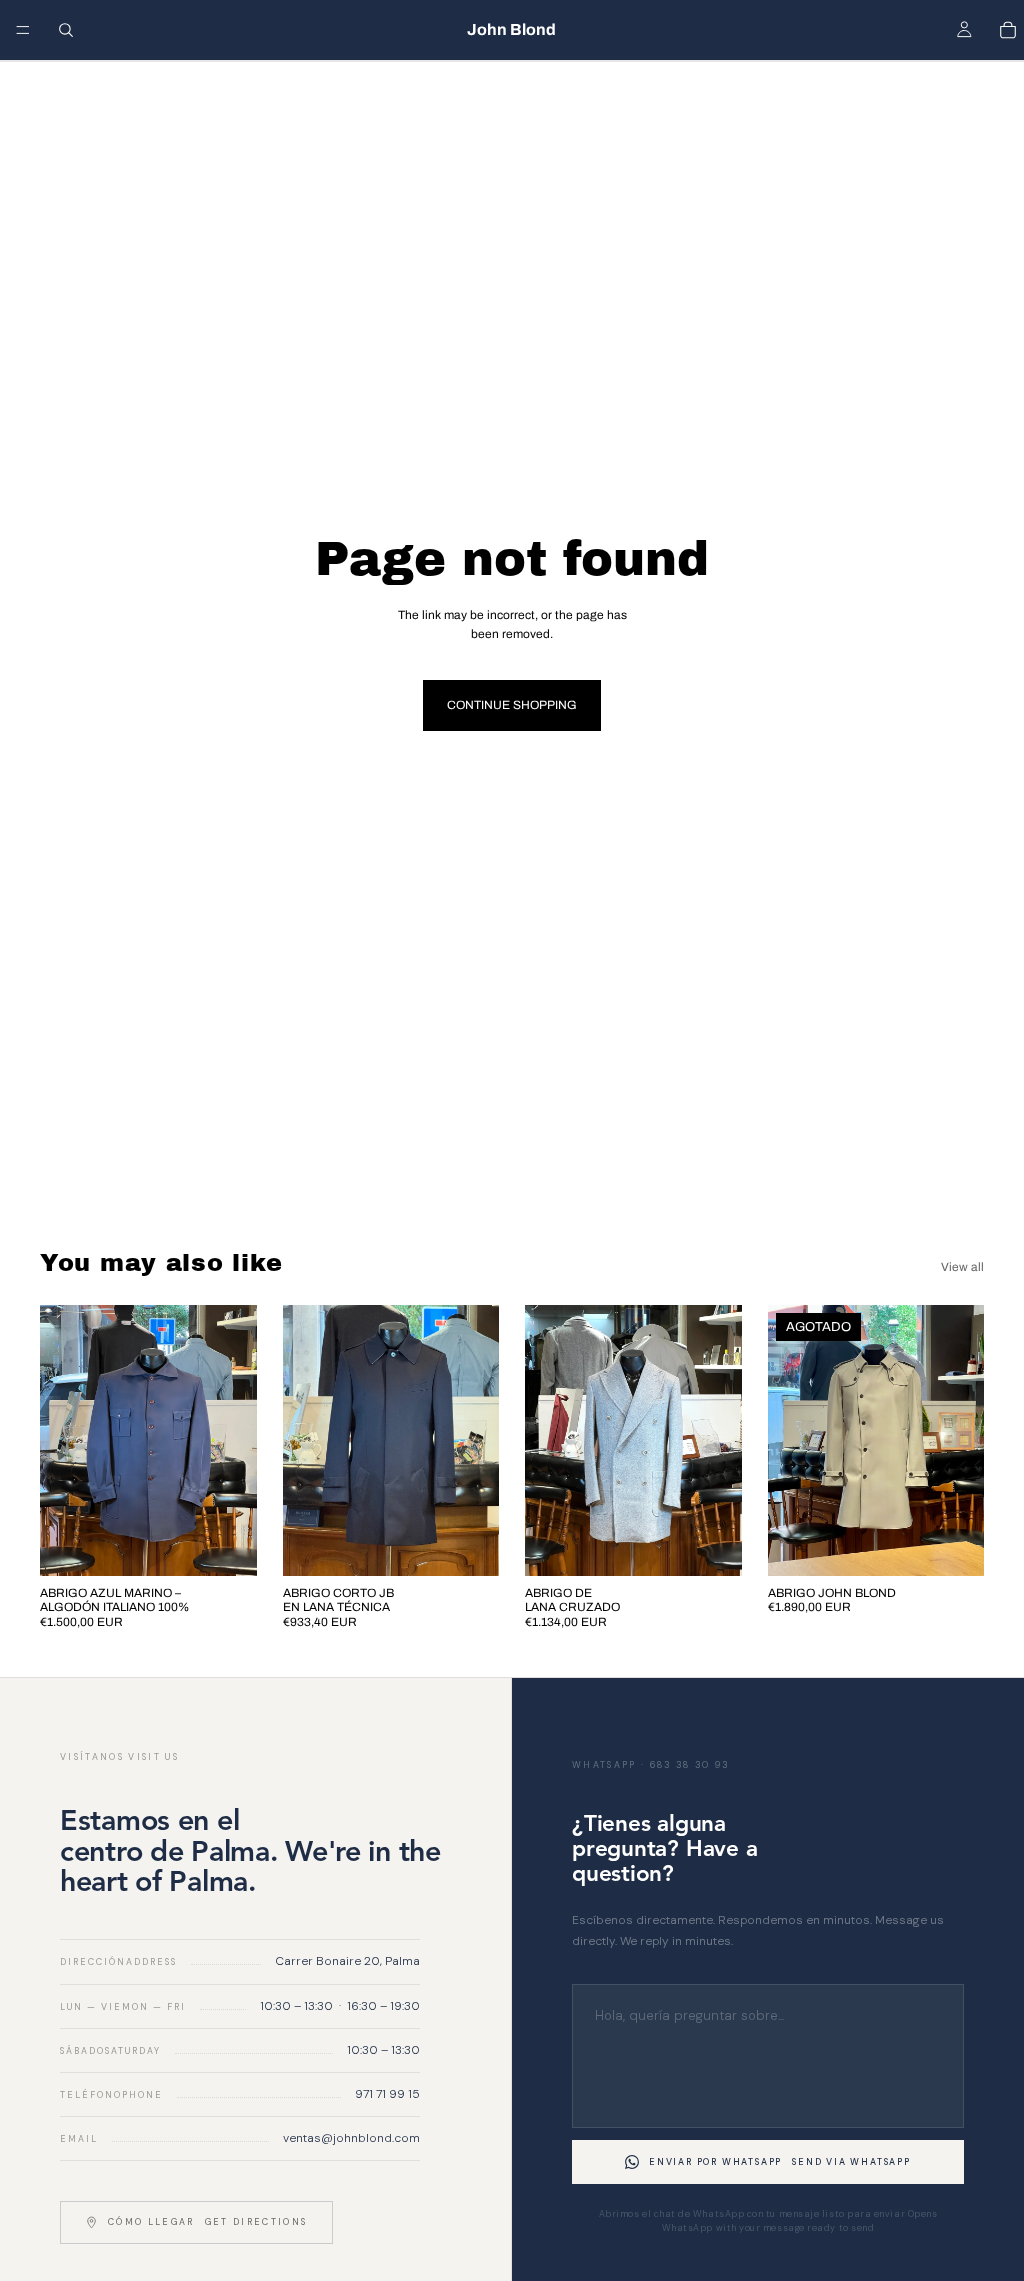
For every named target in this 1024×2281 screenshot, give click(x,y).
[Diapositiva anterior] (62, 1440)
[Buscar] (66, 30)
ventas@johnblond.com (351, 2138)
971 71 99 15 (387, 2094)
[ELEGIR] (468, 1545)
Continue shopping (512, 705)
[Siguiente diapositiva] (235, 1440)
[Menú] (23, 30)
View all (962, 1267)
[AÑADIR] (226, 1545)
